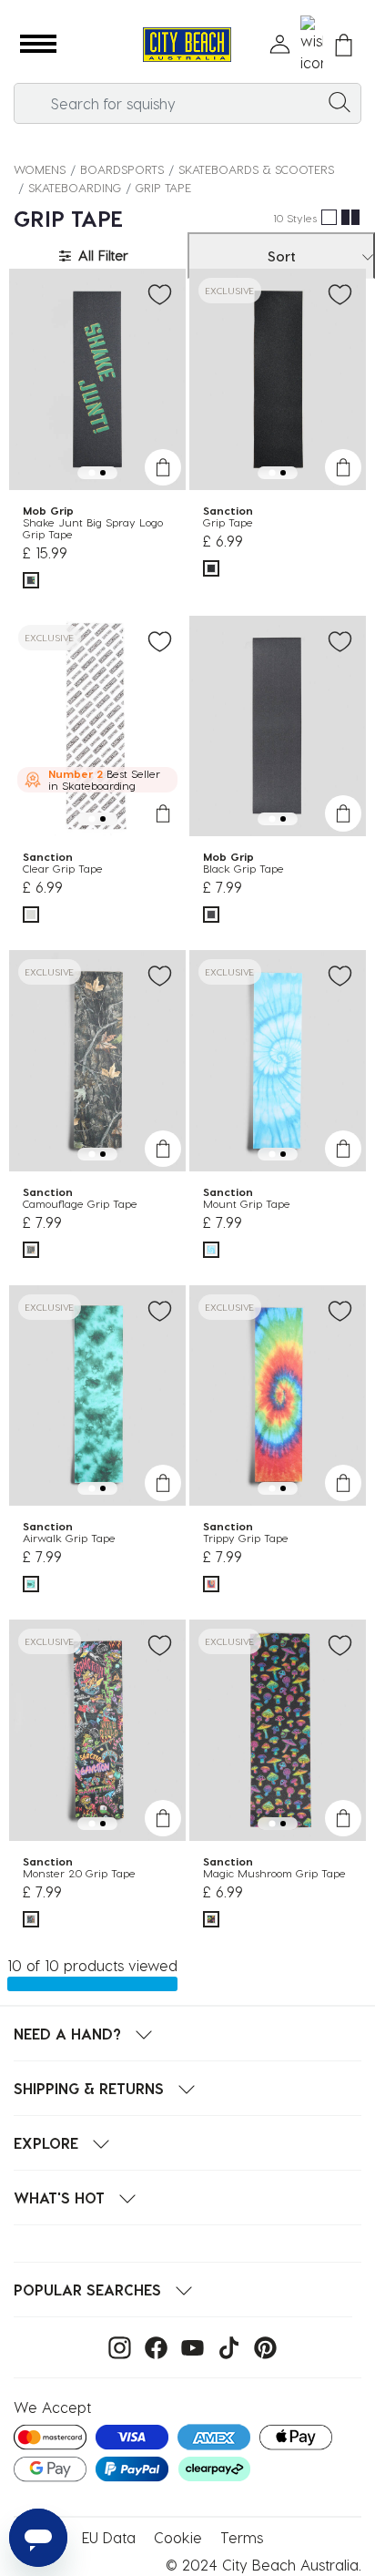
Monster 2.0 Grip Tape (79, 1873)
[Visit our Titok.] (224, 2346)
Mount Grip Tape (247, 1203)
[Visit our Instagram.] (115, 2346)
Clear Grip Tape (63, 868)
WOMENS (40, 169)
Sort (282, 256)
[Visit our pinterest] (261, 2346)
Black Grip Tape (243, 868)
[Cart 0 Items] (344, 45)
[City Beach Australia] (187, 45)
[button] (38, 45)
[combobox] (187, 103)
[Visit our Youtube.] (188, 2346)
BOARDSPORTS (122, 169)
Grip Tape (228, 522)
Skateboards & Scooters (256, 169)
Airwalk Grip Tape (69, 1538)
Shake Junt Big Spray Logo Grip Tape (93, 528)
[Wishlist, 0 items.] (312, 45)
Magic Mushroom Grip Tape (274, 1873)
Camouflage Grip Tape (80, 1203)
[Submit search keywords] (340, 101)
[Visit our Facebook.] (152, 2346)
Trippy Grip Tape (246, 1538)
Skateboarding (75, 187)
